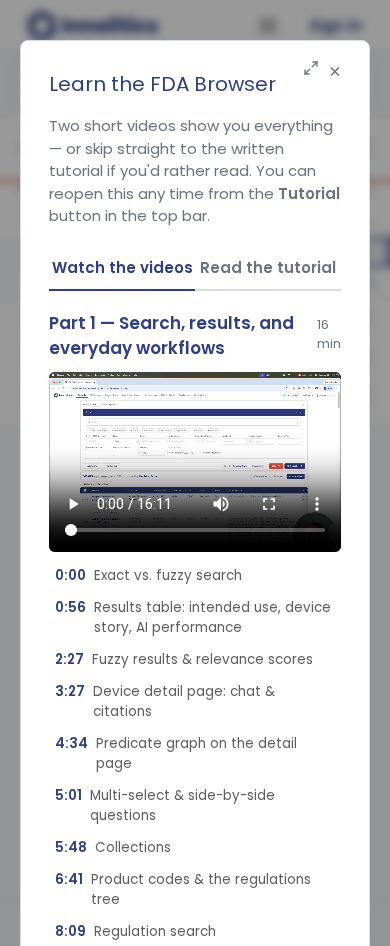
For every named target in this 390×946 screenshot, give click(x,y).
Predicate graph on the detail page (176, 753)
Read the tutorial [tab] (268, 267)
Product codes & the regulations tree (183, 889)
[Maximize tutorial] (311, 69)
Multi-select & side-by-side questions (165, 805)
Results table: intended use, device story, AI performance (193, 617)
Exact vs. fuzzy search (148, 575)
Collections (113, 847)
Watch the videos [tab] (122, 267)
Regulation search (135, 931)
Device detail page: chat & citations (165, 701)
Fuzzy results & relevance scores (184, 659)
